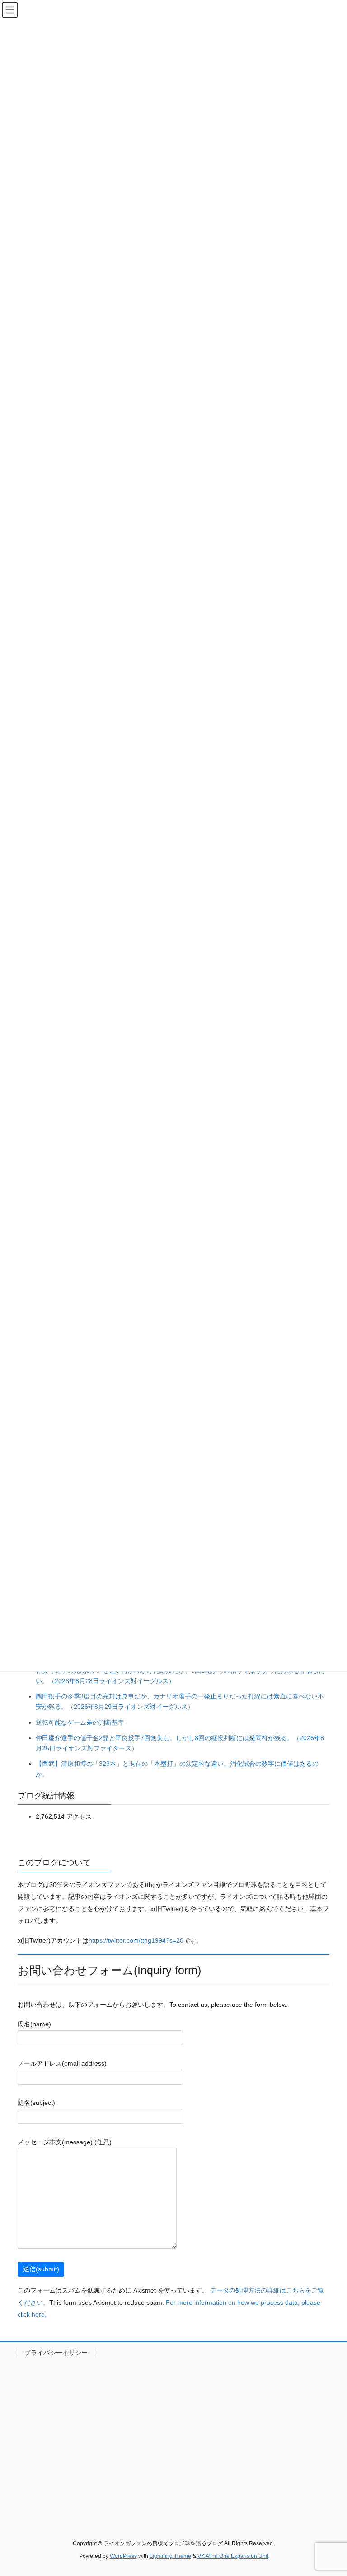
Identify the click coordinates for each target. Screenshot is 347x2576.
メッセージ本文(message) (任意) (65, 2142)
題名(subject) (36, 2103)
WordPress (123, 2556)
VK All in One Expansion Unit (233, 2556)
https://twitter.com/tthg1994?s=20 (136, 1940)
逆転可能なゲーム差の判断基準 (80, 1722)
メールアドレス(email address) (62, 2063)
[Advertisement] (173, 2439)
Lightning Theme (170, 2556)
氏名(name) (34, 2024)
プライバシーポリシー (56, 2353)
